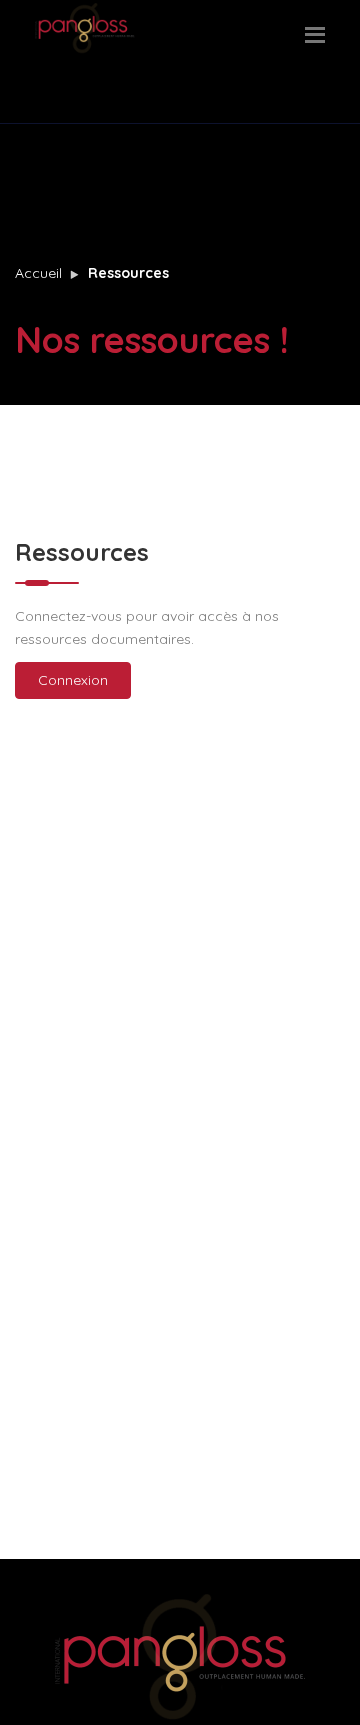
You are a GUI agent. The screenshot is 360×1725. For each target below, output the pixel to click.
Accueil (38, 273)
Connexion (73, 680)
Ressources (128, 273)
